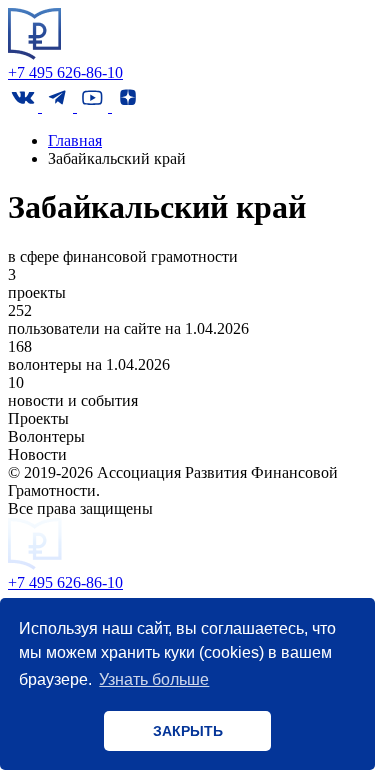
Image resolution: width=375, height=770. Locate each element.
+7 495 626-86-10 (65, 72)
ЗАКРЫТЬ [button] (188, 731)
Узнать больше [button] (154, 679)
